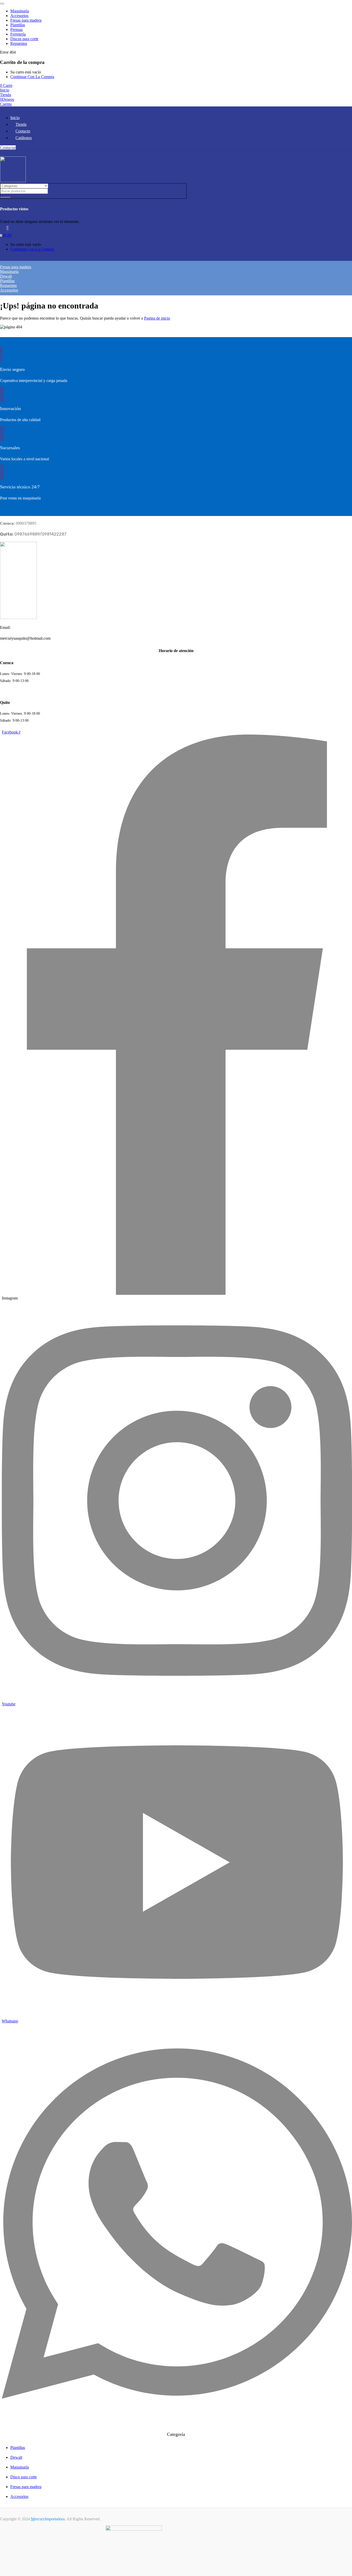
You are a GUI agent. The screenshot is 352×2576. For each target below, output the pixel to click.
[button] (6, 85)
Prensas (16, 30)
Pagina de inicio (157, 318)
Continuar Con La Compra (32, 77)
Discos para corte (24, 39)
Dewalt (6, 276)
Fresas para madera (26, 20)
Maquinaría (20, 11)
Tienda (21, 124)
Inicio (15, 118)
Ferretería (18, 34)
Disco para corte (24, 2477)
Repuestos (19, 43)
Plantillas (18, 25)
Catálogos (24, 138)
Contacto (23, 131)
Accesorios (19, 16)
